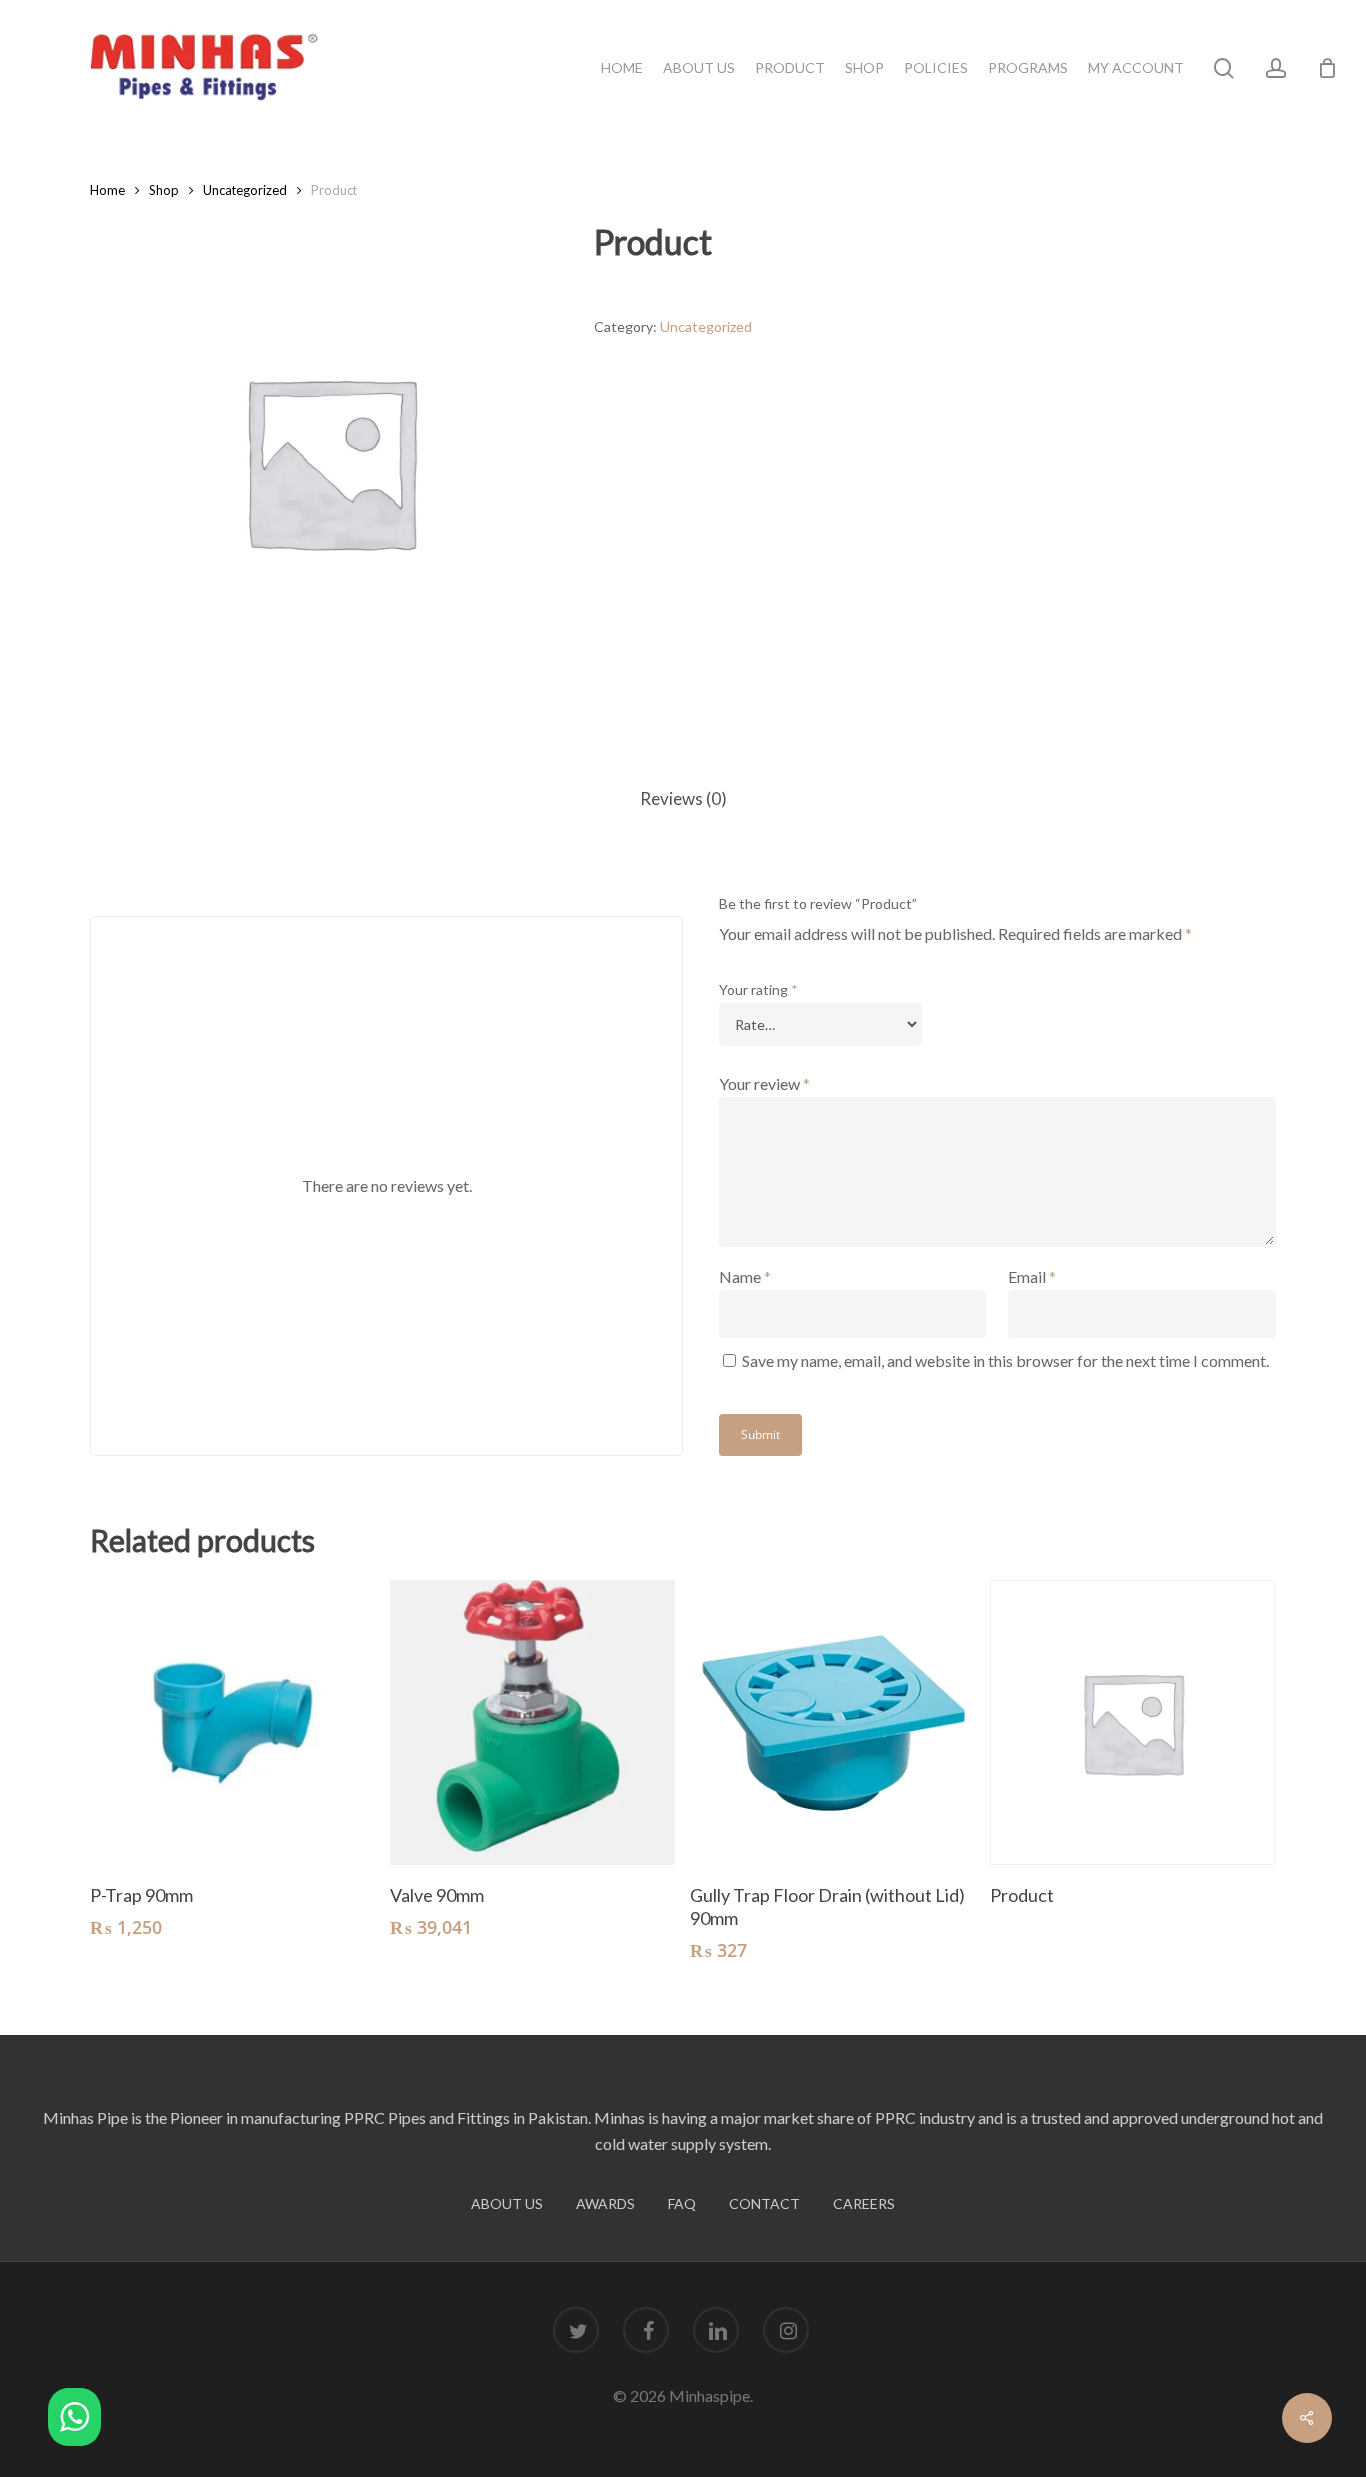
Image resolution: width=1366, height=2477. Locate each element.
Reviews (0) (683, 798)
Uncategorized (245, 190)
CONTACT (764, 2203)
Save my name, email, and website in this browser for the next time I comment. (1005, 1360)
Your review (764, 1083)
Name (745, 1276)
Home (107, 190)
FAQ (682, 2203)
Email (1032, 1276)
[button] (74, 2420)
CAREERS (864, 2203)
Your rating (758, 989)
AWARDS (605, 2203)
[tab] (683, 799)
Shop (164, 190)
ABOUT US (507, 2203)
